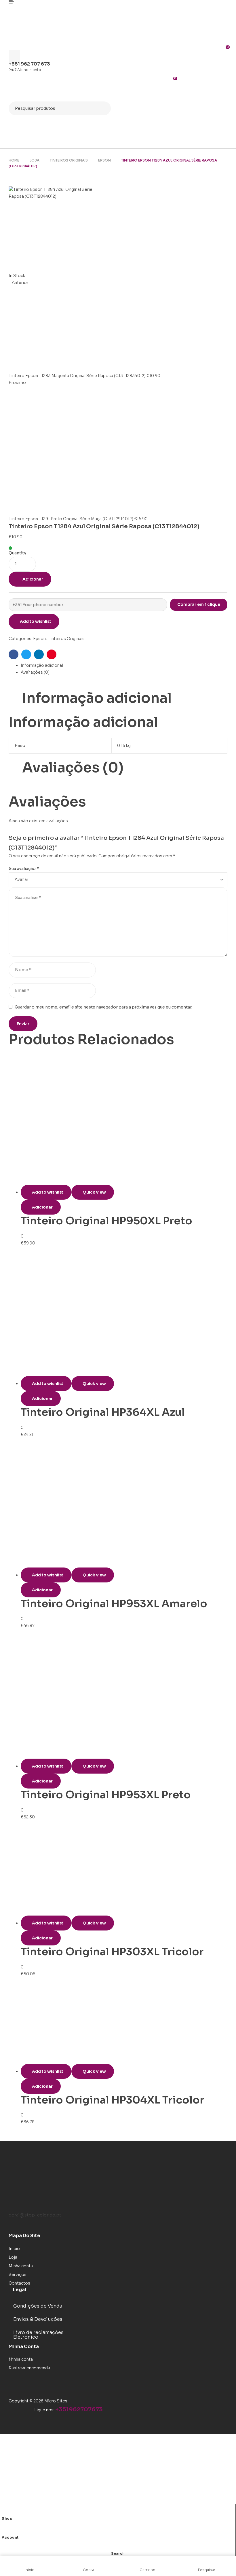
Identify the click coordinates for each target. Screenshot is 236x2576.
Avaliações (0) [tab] (73, 768)
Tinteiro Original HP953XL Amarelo (114, 1604)
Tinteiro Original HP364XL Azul (103, 1412)
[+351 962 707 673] (14, 57)
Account (10, 2537)
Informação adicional (42, 665)
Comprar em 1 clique (199, 604)
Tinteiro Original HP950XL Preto (106, 1221)
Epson (104, 160)
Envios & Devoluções (38, 2319)
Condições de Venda (38, 2306)
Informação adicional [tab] (97, 698)
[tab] (124, 666)
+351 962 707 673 (29, 64)
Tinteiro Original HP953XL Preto (106, 1795)
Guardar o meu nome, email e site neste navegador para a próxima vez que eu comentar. (103, 1007)
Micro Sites (56, 2401)
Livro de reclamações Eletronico (38, 2335)
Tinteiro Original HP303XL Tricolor (112, 1952)
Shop (7, 2518)
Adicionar (33, 579)
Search (103, 108)
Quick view (94, 1192)
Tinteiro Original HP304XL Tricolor (112, 2100)
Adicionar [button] (42, 1207)
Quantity (17, 553)
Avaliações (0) (35, 672)
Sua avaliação (24, 869)
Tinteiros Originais (69, 160)
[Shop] (4, 2512)
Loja (35, 160)
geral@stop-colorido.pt (35, 2215)
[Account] (4, 2531)
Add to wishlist (36, 621)
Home (14, 160)
